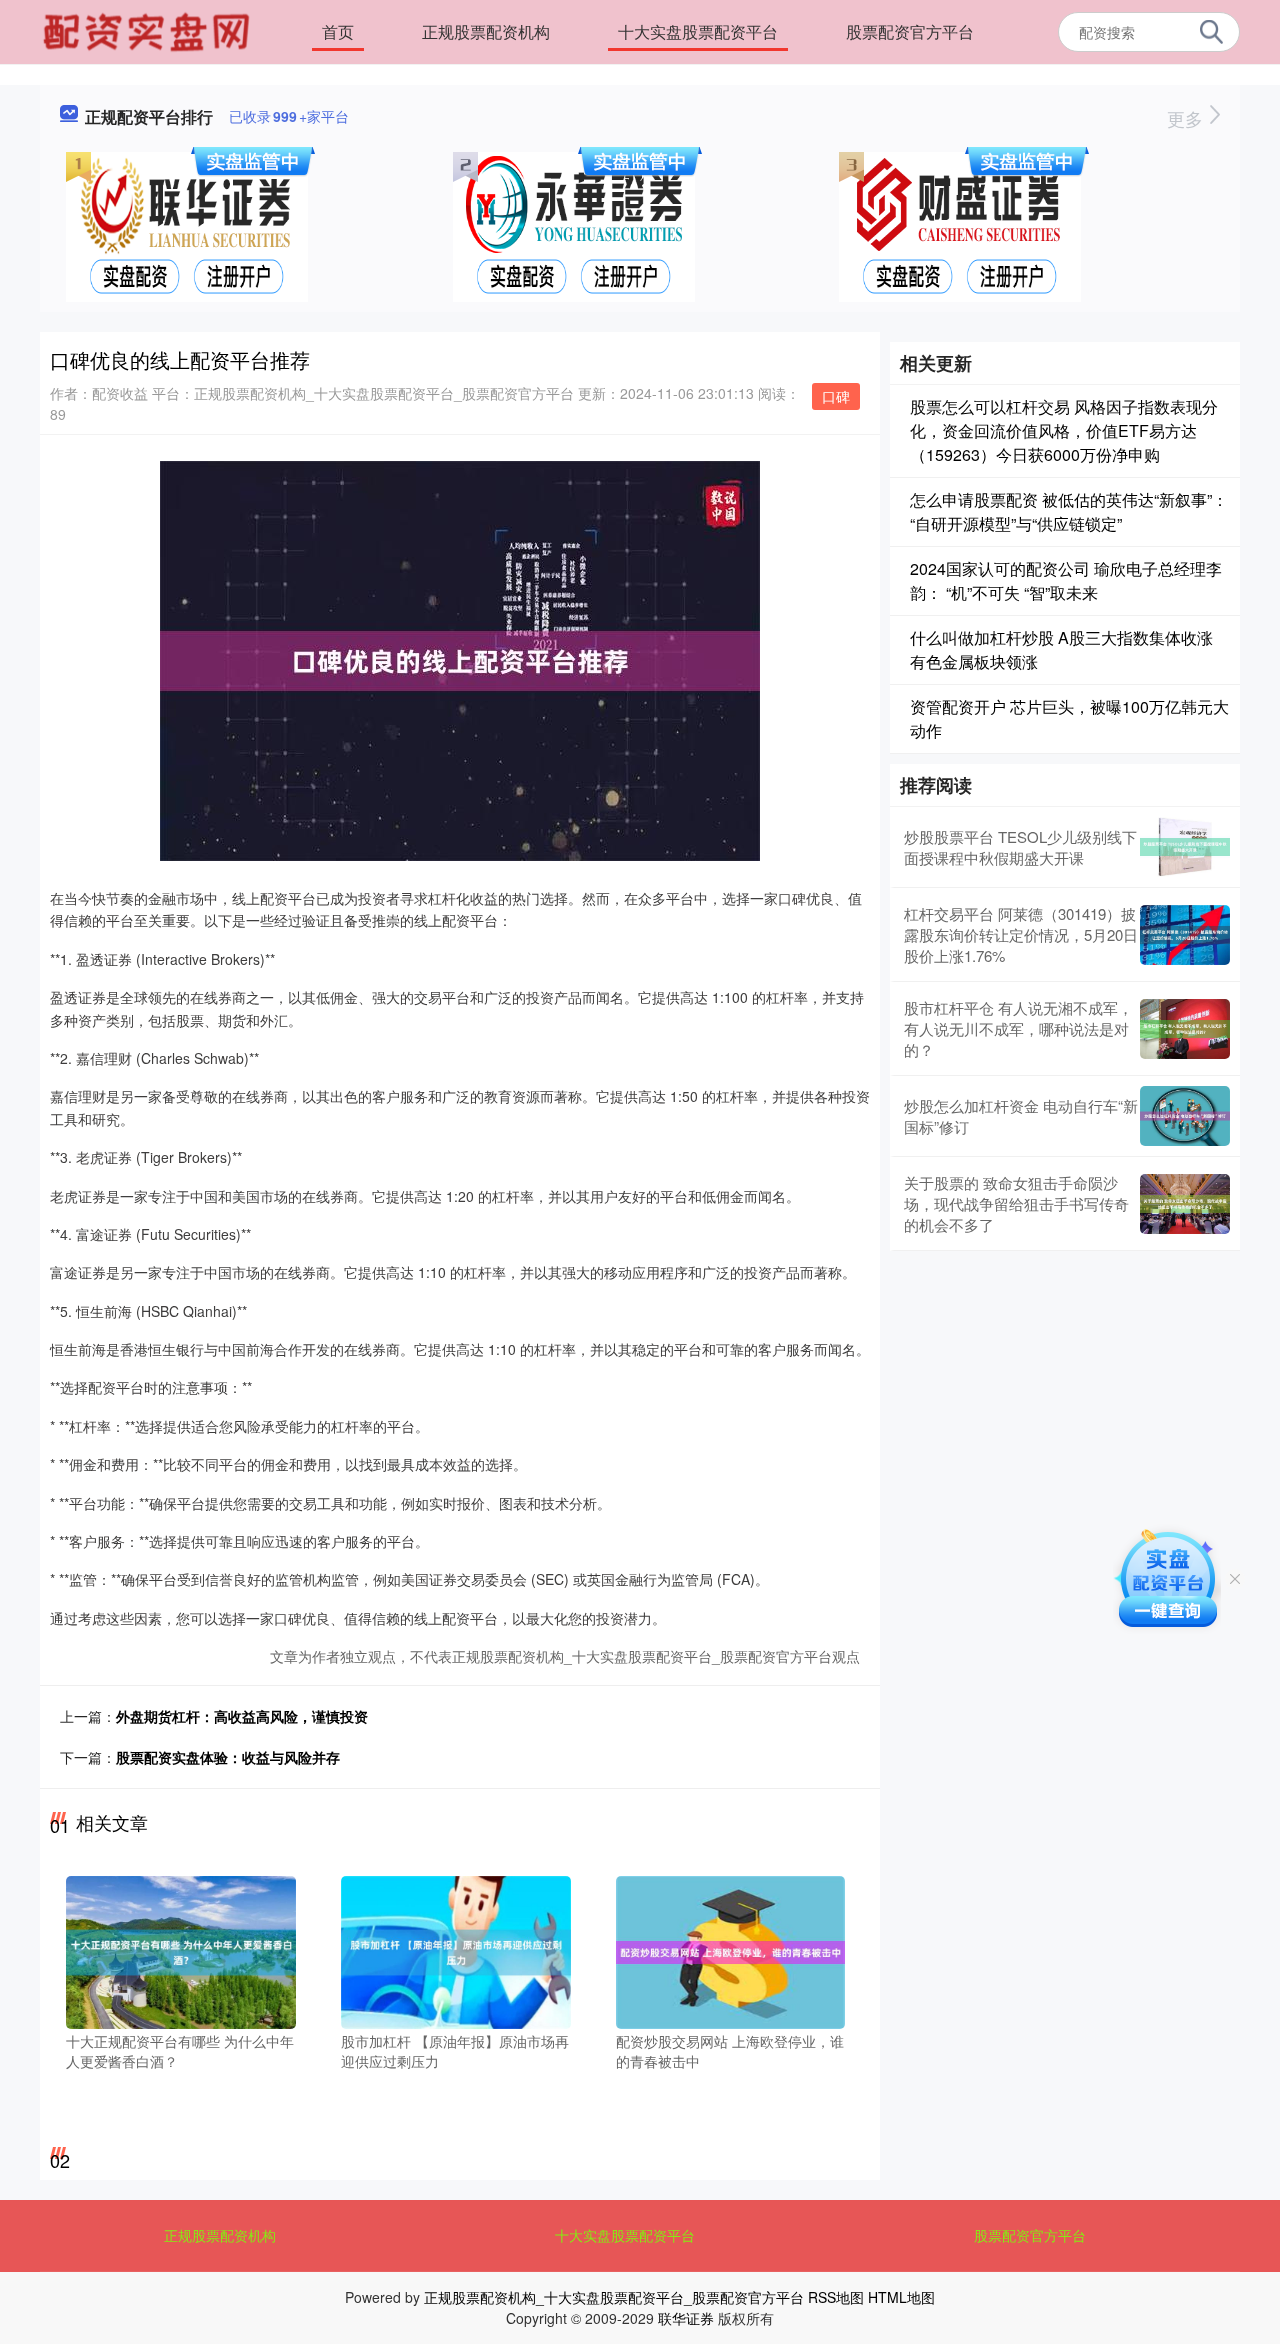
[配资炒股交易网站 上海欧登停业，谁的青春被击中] (731, 1950)
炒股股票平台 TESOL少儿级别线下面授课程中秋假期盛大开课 (1020, 847)
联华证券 (686, 2318)
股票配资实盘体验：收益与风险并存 (228, 1757)
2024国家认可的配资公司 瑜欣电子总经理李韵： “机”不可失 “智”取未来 (1066, 580)
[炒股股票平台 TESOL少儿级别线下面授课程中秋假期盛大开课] (1185, 847)
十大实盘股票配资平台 (698, 31)
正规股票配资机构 (486, 31)
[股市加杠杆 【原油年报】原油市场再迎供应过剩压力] (456, 1950)
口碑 (836, 396)
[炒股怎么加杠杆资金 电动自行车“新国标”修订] (1185, 1116)
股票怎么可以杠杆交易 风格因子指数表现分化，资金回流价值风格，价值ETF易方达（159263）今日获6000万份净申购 (1064, 430)
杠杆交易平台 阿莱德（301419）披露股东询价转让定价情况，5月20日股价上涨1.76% (1021, 934)
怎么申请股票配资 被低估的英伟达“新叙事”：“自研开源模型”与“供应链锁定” (1069, 511)
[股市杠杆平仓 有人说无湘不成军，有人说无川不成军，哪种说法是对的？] (1185, 1029)
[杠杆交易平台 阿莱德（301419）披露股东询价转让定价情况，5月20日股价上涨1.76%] (1185, 935)
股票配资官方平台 (910, 31)
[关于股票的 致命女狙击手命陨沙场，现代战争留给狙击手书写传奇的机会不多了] (1185, 1204)
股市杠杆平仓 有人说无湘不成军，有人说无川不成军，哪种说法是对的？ (1018, 1028)
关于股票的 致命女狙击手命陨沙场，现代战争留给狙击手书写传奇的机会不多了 (1016, 1203)
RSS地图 (836, 2297)
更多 (1187, 118)
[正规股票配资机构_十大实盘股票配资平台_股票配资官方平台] (149, 30)
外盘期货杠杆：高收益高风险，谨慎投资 (242, 1716)
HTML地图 (901, 2297)
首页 (338, 31)
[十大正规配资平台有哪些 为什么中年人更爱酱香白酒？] (181, 1950)
